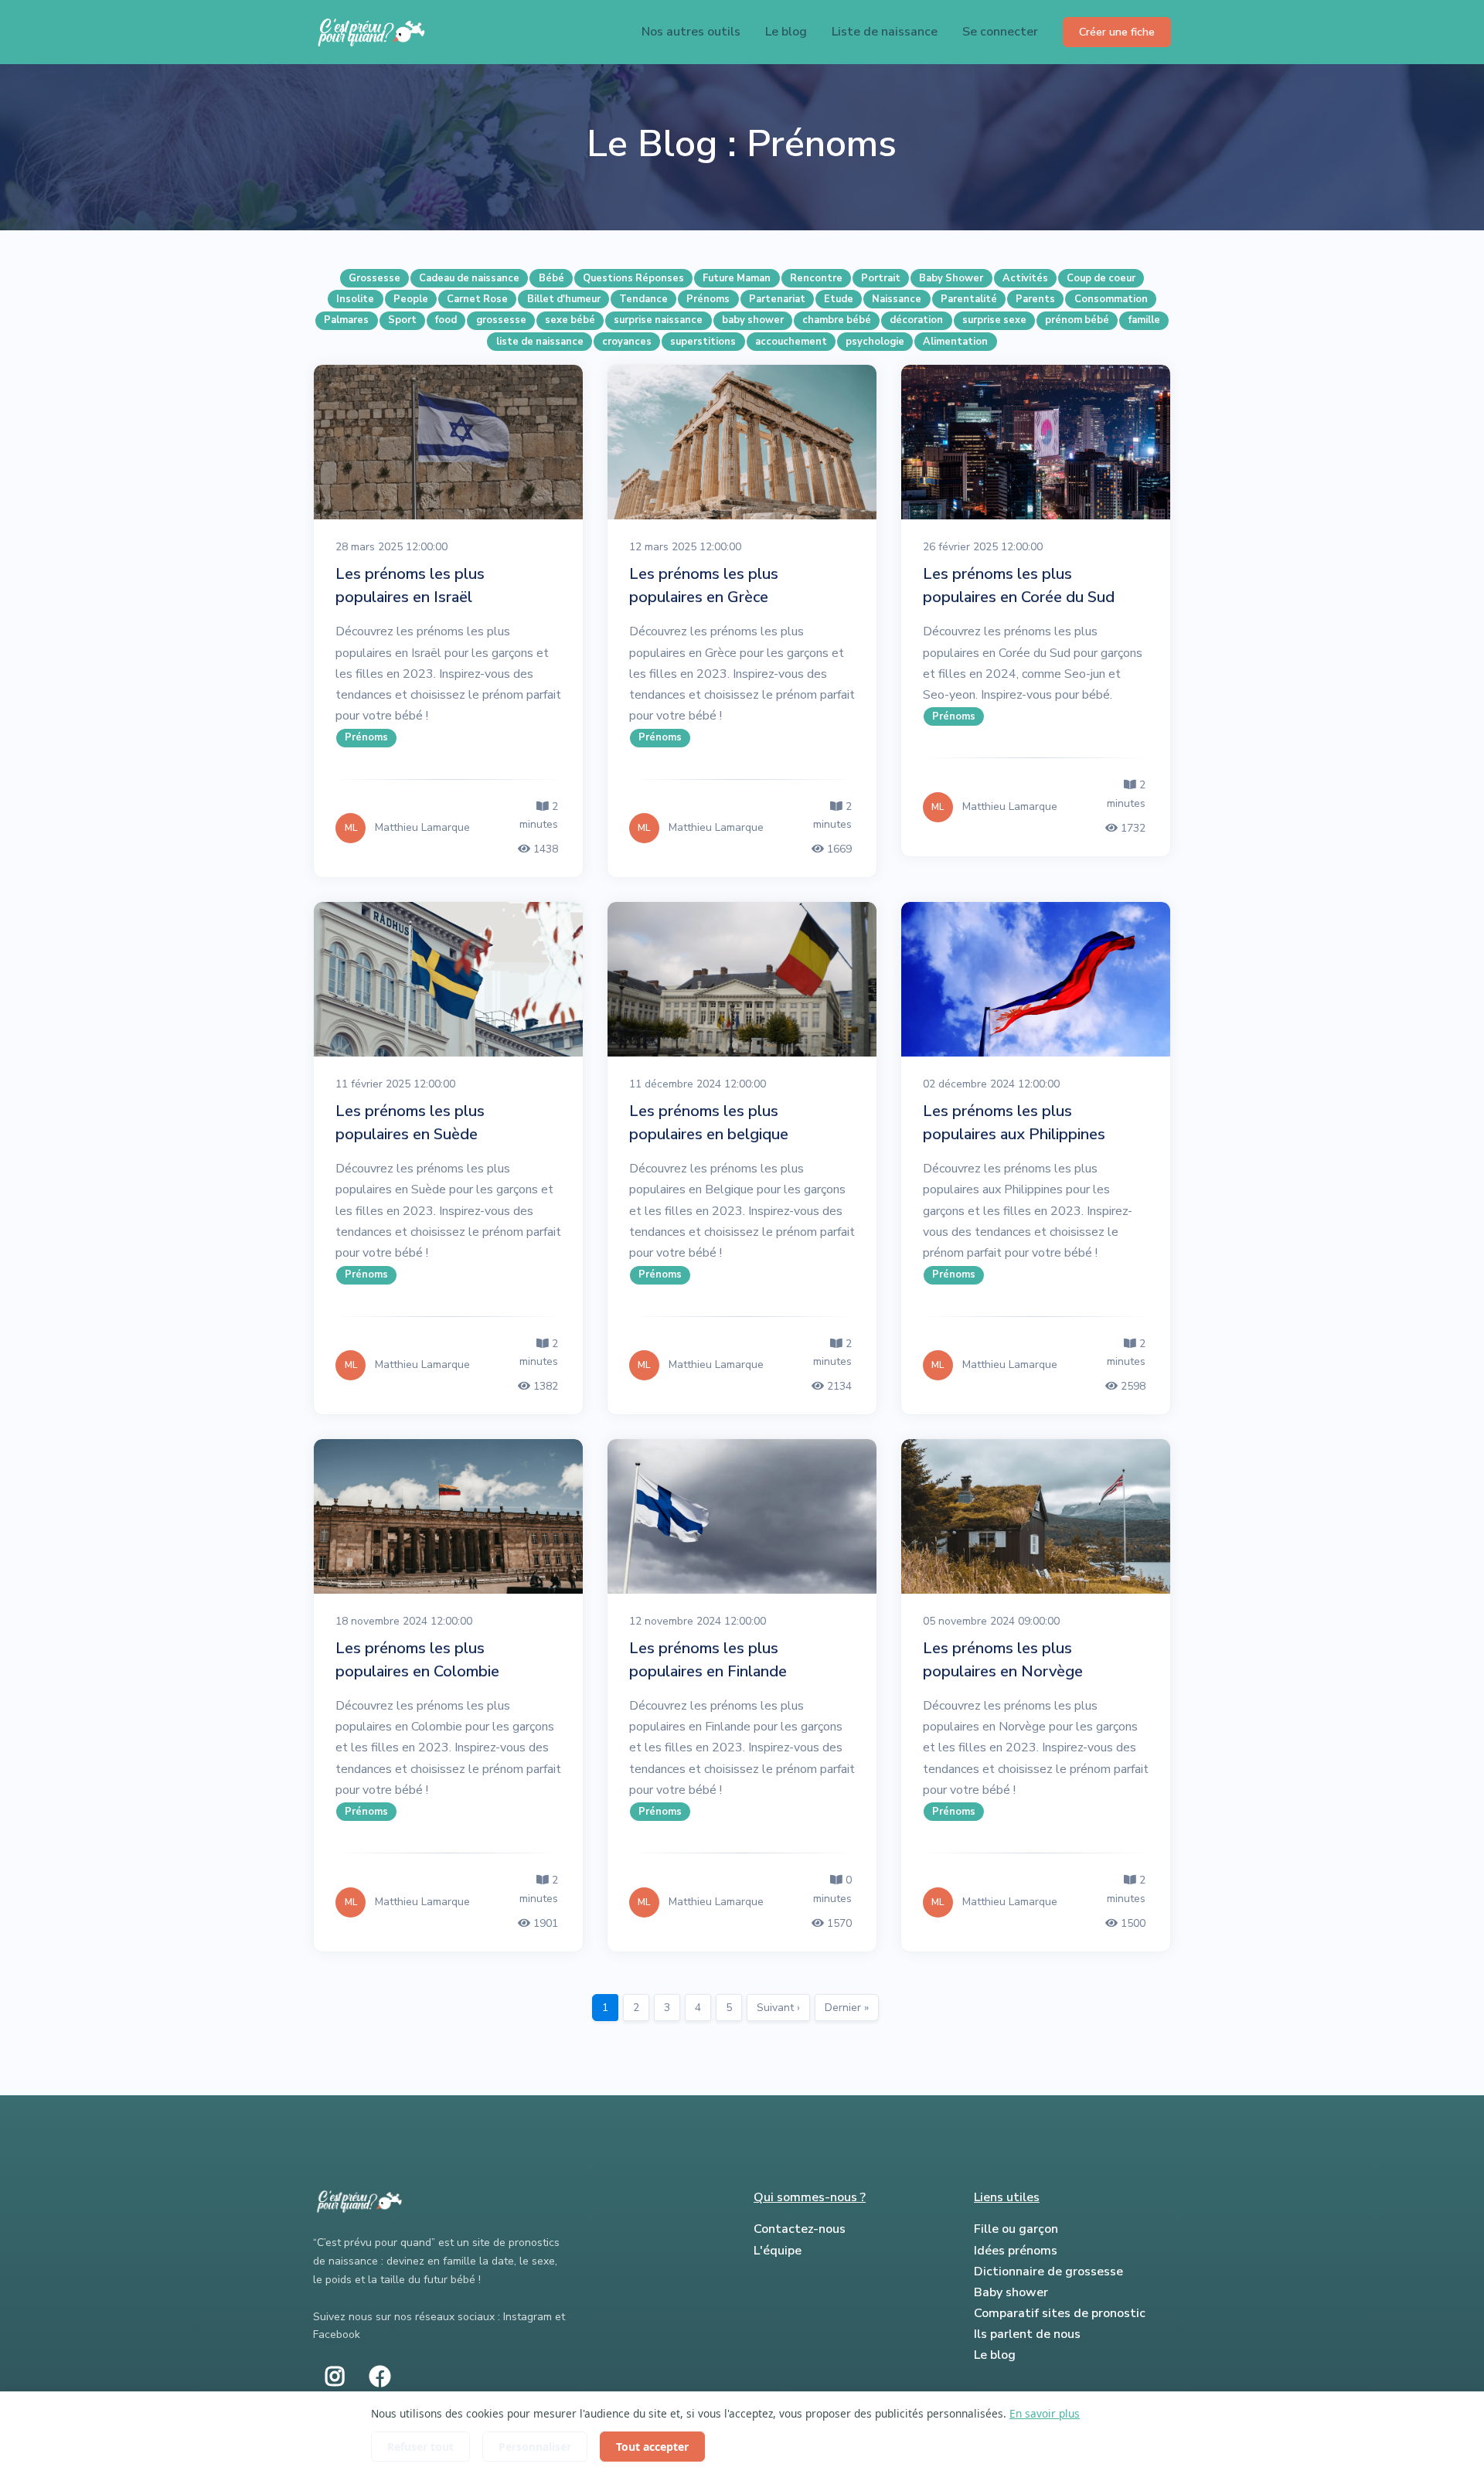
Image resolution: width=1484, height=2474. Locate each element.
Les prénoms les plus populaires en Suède (410, 1123)
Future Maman (737, 278)
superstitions (703, 342)
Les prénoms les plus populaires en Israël (410, 585)
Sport (402, 320)
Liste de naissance (885, 32)
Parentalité (969, 299)
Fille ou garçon (1016, 2229)
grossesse (501, 320)
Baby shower (1011, 2292)
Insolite (355, 299)
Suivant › (778, 2008)
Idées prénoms (1016, 2251)
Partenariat (777, 299)
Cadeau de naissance (469, 278)
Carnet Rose (477, 299)
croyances (627, 342)
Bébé (551, 278)
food (446, 320)
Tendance (643, 299)
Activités (1025, 278)
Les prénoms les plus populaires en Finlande (708, 1660)
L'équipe (778, 2251)
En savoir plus (1045, 2413)
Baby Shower (951, 278)
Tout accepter (652, 2447)
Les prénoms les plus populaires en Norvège (1003, 1660)
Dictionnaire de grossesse (1048, 2272)
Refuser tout (420, 2447)
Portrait (881, 278)
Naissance (897, 299)
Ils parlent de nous (1027, 2334)
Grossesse (374, 278)
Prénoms (708, 299)
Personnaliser (535, 2447)
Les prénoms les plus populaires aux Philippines (1014, 1123)
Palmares (346, 320)
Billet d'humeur (564, 299)
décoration (916, 320)
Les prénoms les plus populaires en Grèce (704, 585)
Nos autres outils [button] (691, 32)
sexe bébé (570, 320)
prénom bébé (1077, 320)
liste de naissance (540, 342)
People (411, 299)
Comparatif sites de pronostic (1060, 2313)
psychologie (875, 342)
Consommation (1111, 299)
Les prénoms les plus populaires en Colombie (417, 1660)
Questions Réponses (633, 278)
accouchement (791, 342)
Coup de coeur (1101, 278)
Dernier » (847, 2008)
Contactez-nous (800, 2229)
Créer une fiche (1117, 32)
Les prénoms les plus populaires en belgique (709, 1123)
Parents (1035, 299)
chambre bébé (837, 320)
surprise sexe (994, 320)
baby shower (753, 320)
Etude (839, 299)
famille (1144, 320)
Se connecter (1000, 32)
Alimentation (955, 342)
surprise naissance (658, 320)
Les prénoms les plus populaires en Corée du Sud (1019, 585)
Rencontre (816, 278)
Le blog (786, 32)
